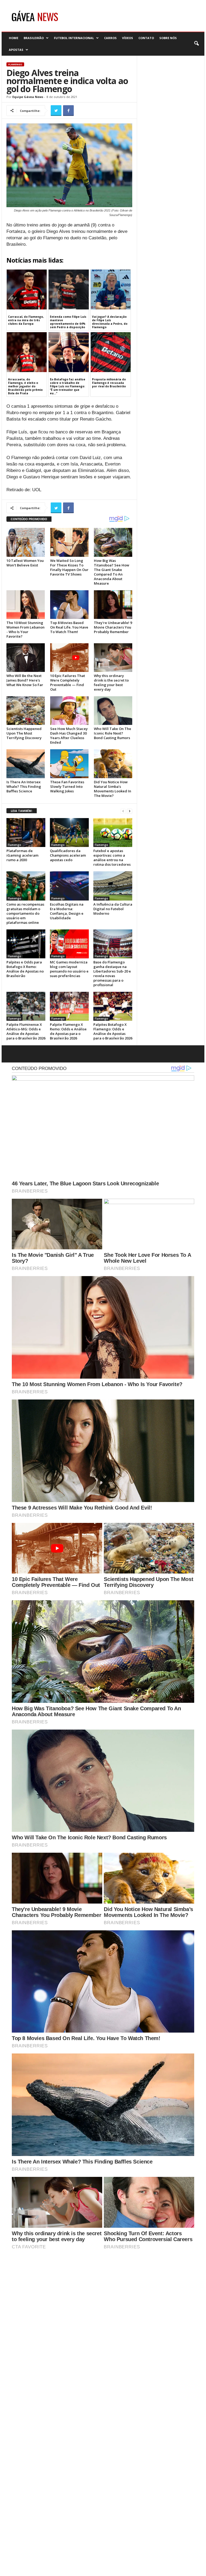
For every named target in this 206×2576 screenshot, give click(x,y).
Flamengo (15, 64)
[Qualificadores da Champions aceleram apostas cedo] (69, 833)
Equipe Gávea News (28, 97)
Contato (146, 38)
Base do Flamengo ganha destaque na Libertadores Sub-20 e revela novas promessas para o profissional (112, 973)
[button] (196, 44)
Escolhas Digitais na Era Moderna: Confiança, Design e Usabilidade (67, 911)
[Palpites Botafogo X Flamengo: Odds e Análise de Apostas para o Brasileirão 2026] (113, 1006)
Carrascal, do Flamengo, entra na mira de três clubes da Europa (26, 320)
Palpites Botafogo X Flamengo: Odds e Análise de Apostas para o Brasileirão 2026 (113, 1031)
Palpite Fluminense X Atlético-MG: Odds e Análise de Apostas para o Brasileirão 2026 (26, 1031)
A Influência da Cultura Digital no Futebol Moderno (113, 909)
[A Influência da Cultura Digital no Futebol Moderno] (113, 886)
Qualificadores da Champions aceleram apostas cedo (68, 855)
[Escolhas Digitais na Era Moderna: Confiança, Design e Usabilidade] (69, 886)
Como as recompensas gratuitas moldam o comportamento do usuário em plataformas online (25, 913)
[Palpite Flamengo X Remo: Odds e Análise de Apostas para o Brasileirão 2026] (69, 1006)
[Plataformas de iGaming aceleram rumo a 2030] (26, 833)
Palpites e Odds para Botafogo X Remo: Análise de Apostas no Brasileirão (25, 969)
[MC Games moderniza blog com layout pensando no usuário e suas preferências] (69, 944)
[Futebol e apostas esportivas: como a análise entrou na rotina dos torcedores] (113, 833)
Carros (110, 38)
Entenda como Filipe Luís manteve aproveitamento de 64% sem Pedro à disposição (68, 322)
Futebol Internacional (74, 38)
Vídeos (128, 38)
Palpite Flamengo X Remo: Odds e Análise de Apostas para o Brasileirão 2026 (68, 1031)
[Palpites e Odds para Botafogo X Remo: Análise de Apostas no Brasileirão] (26, 944)
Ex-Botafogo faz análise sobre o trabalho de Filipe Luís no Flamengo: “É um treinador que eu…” (68, 386)
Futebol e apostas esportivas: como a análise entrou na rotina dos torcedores (112, 858)
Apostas (16, 50)
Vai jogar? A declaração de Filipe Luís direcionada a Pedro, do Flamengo (110, 322)
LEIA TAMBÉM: (22, 811)
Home (14, 38)
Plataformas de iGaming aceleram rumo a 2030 (22, 855)
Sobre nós (168, 38)
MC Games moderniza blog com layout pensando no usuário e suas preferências (69, 969)
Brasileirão (34, 38)
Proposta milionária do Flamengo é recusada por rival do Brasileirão (109, 383)
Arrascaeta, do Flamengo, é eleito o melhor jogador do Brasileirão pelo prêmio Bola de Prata (25, 386)
